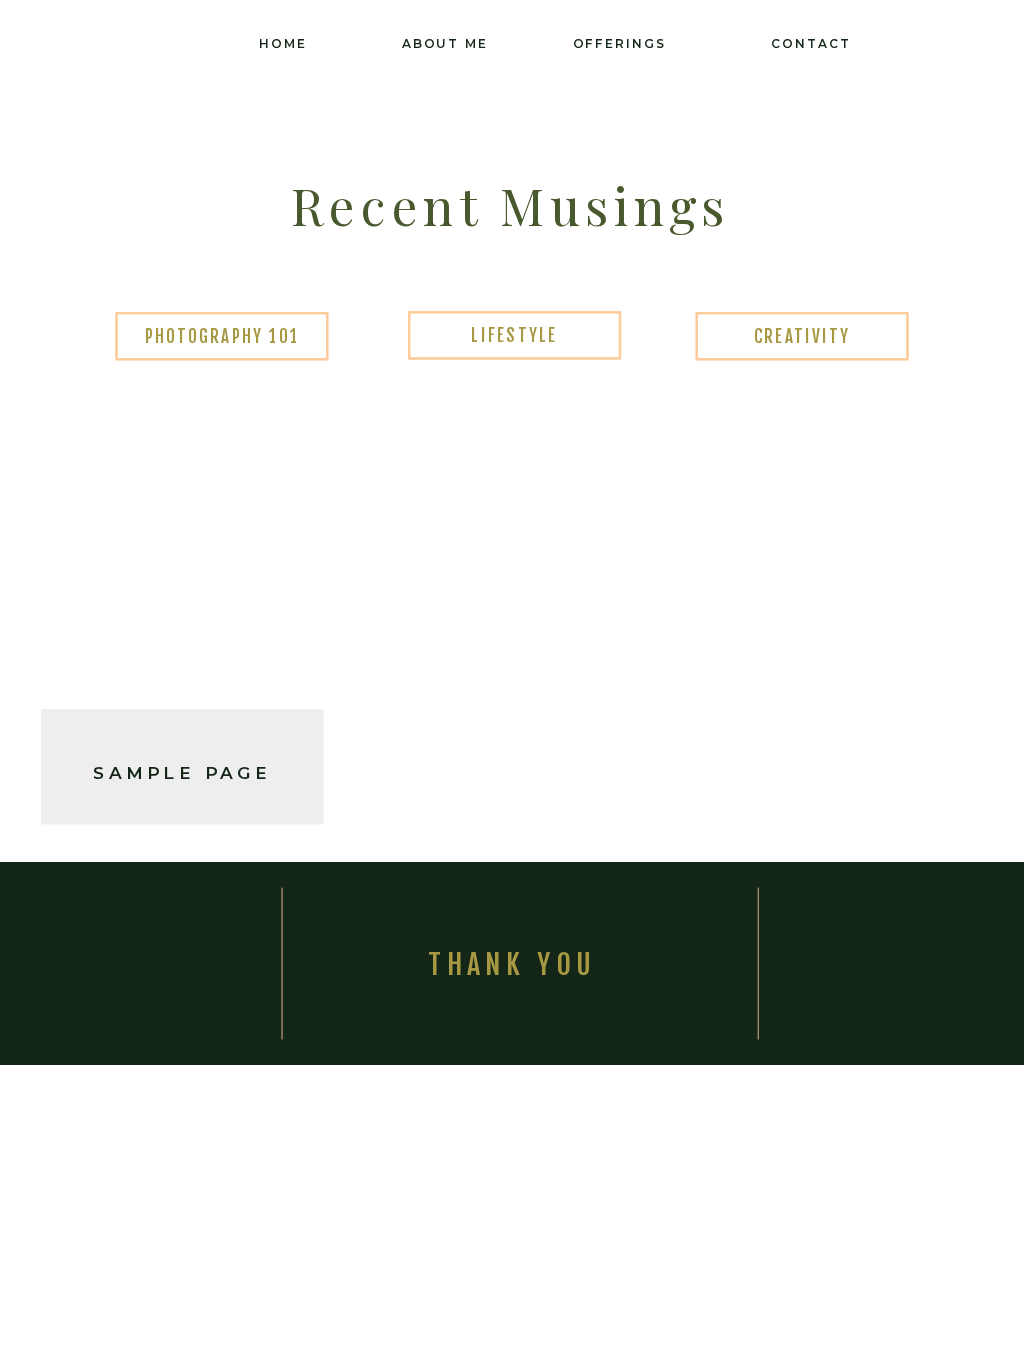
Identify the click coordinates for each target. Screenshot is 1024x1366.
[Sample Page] (182, 559)
